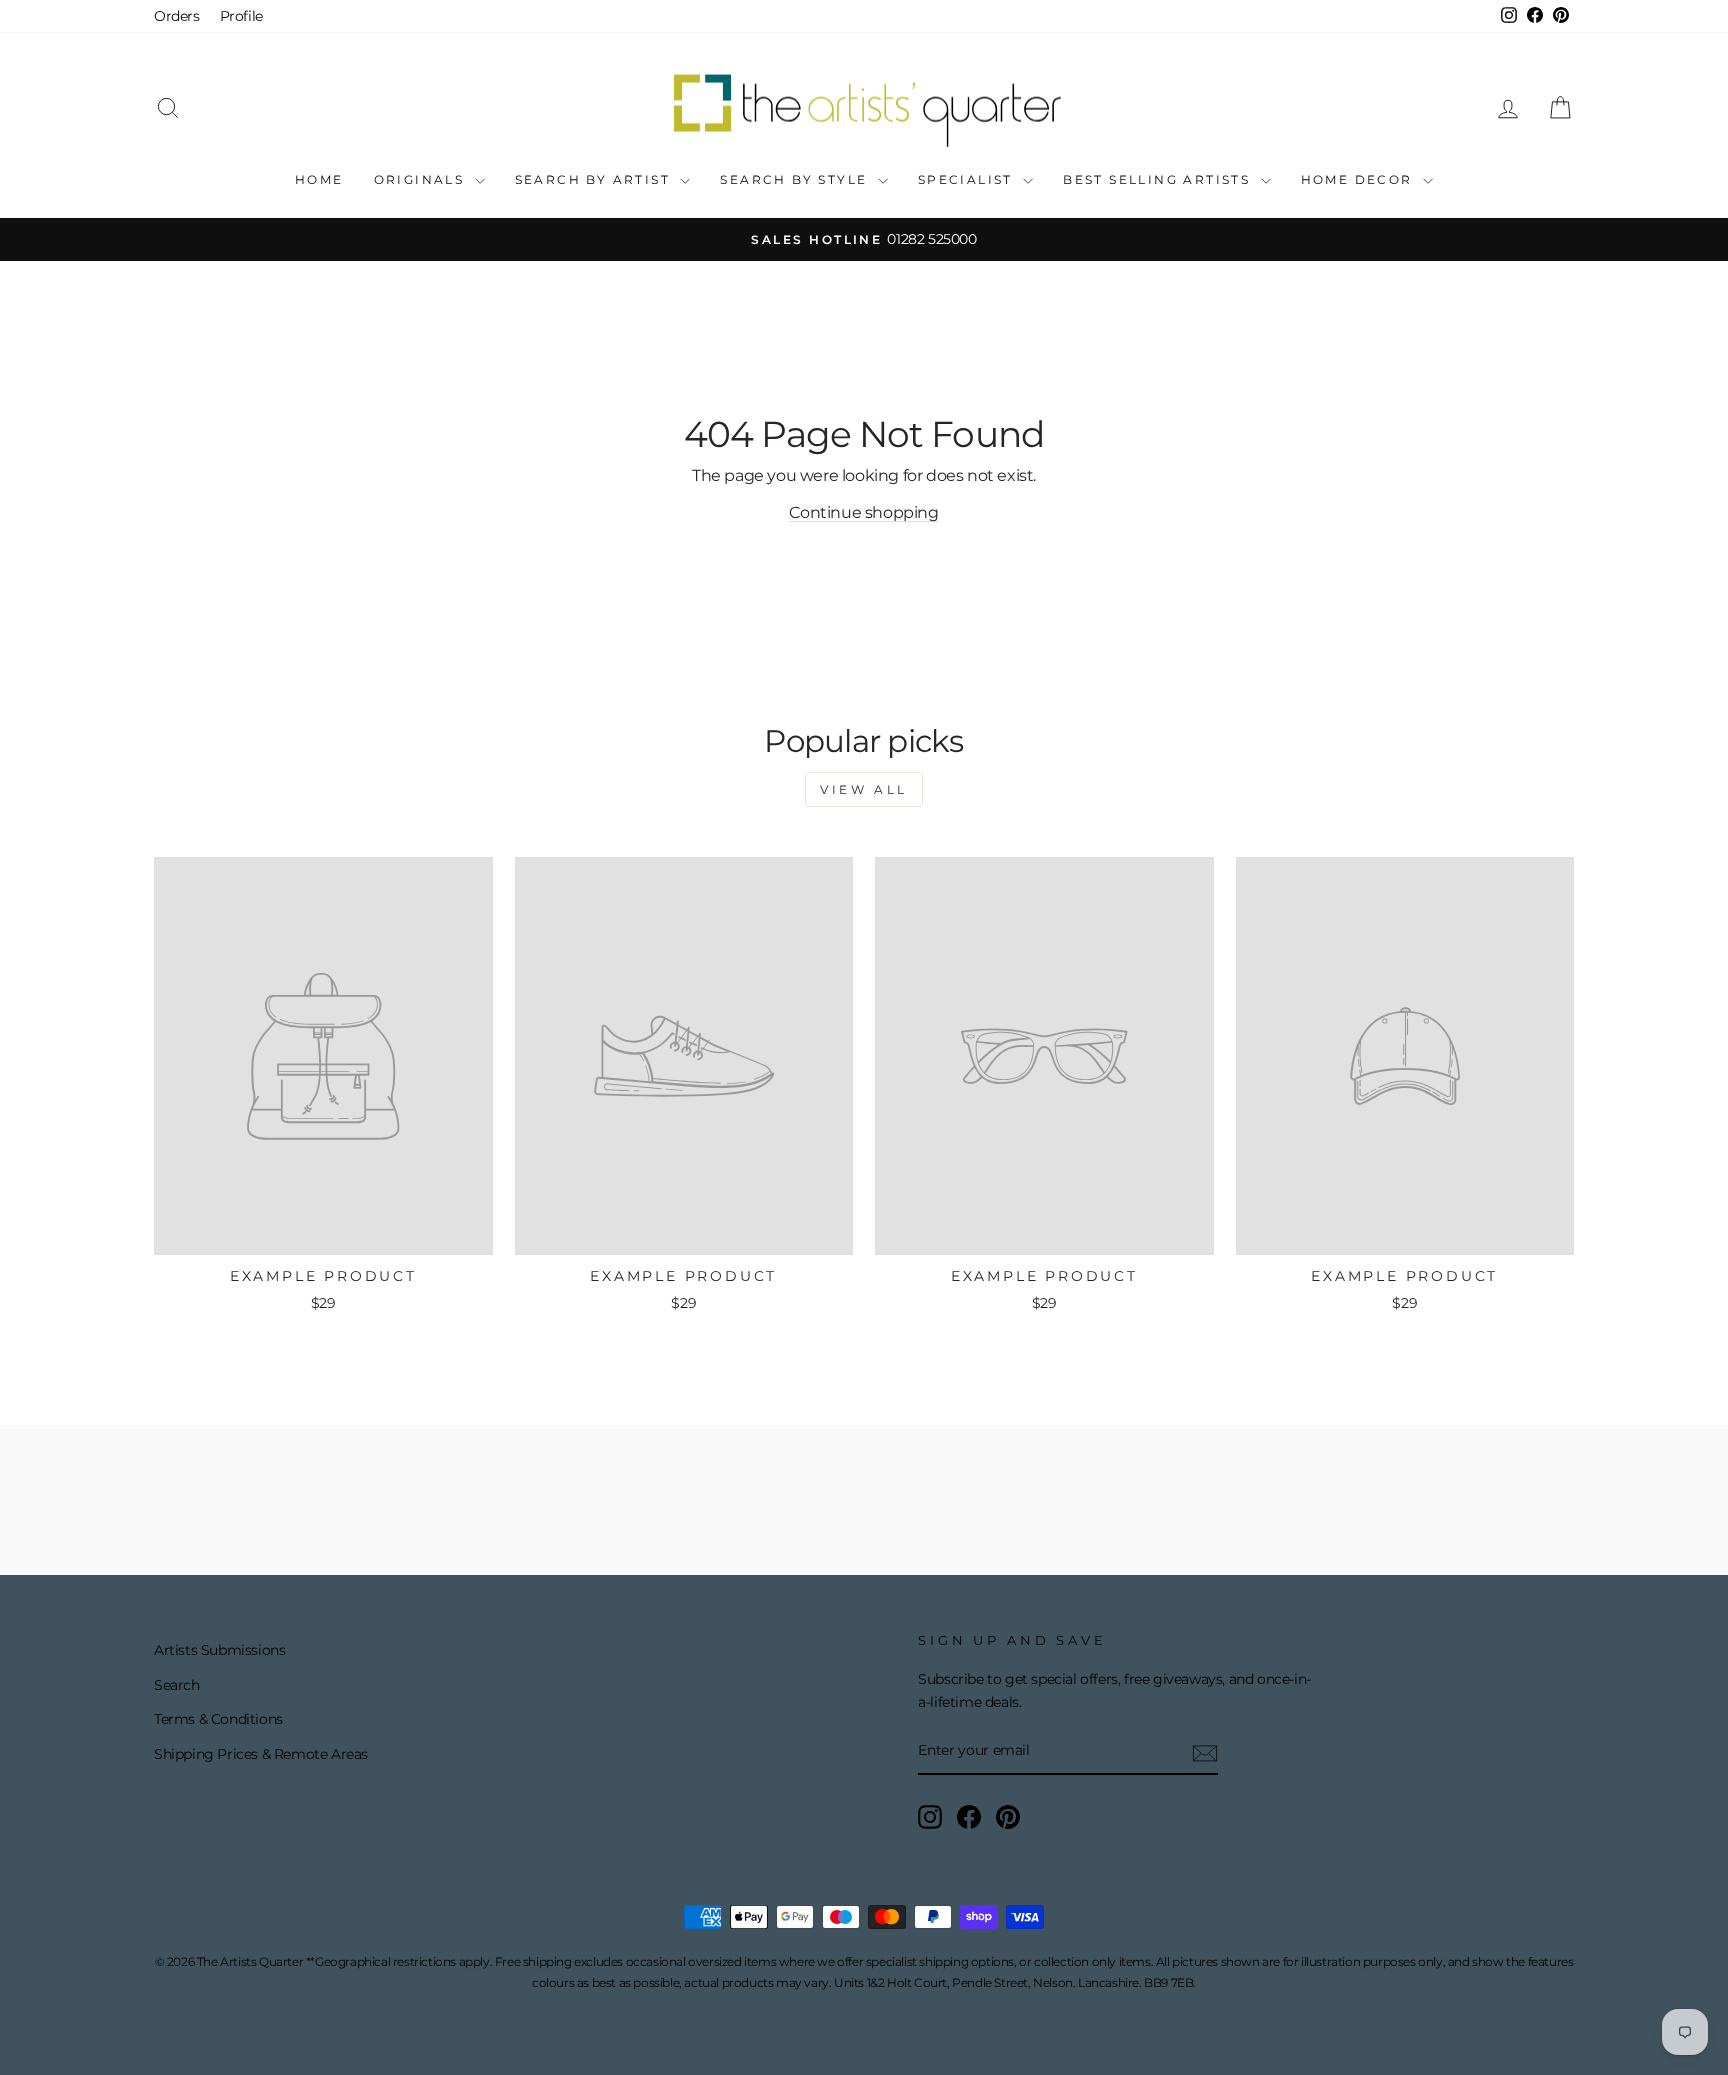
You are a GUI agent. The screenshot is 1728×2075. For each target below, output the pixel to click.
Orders (177, 16)
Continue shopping (863, 512)
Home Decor (1359, 179)
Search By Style (796, 179)
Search (177, 1685)
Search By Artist (595, 179)
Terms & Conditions (218, 1719)
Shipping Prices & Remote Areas (261, 1754)
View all (864, 789)
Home (319, 179)
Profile (241, 16)
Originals (422, 179)
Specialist (968, 179)
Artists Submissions (219, 1650)
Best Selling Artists (1159, 179)
